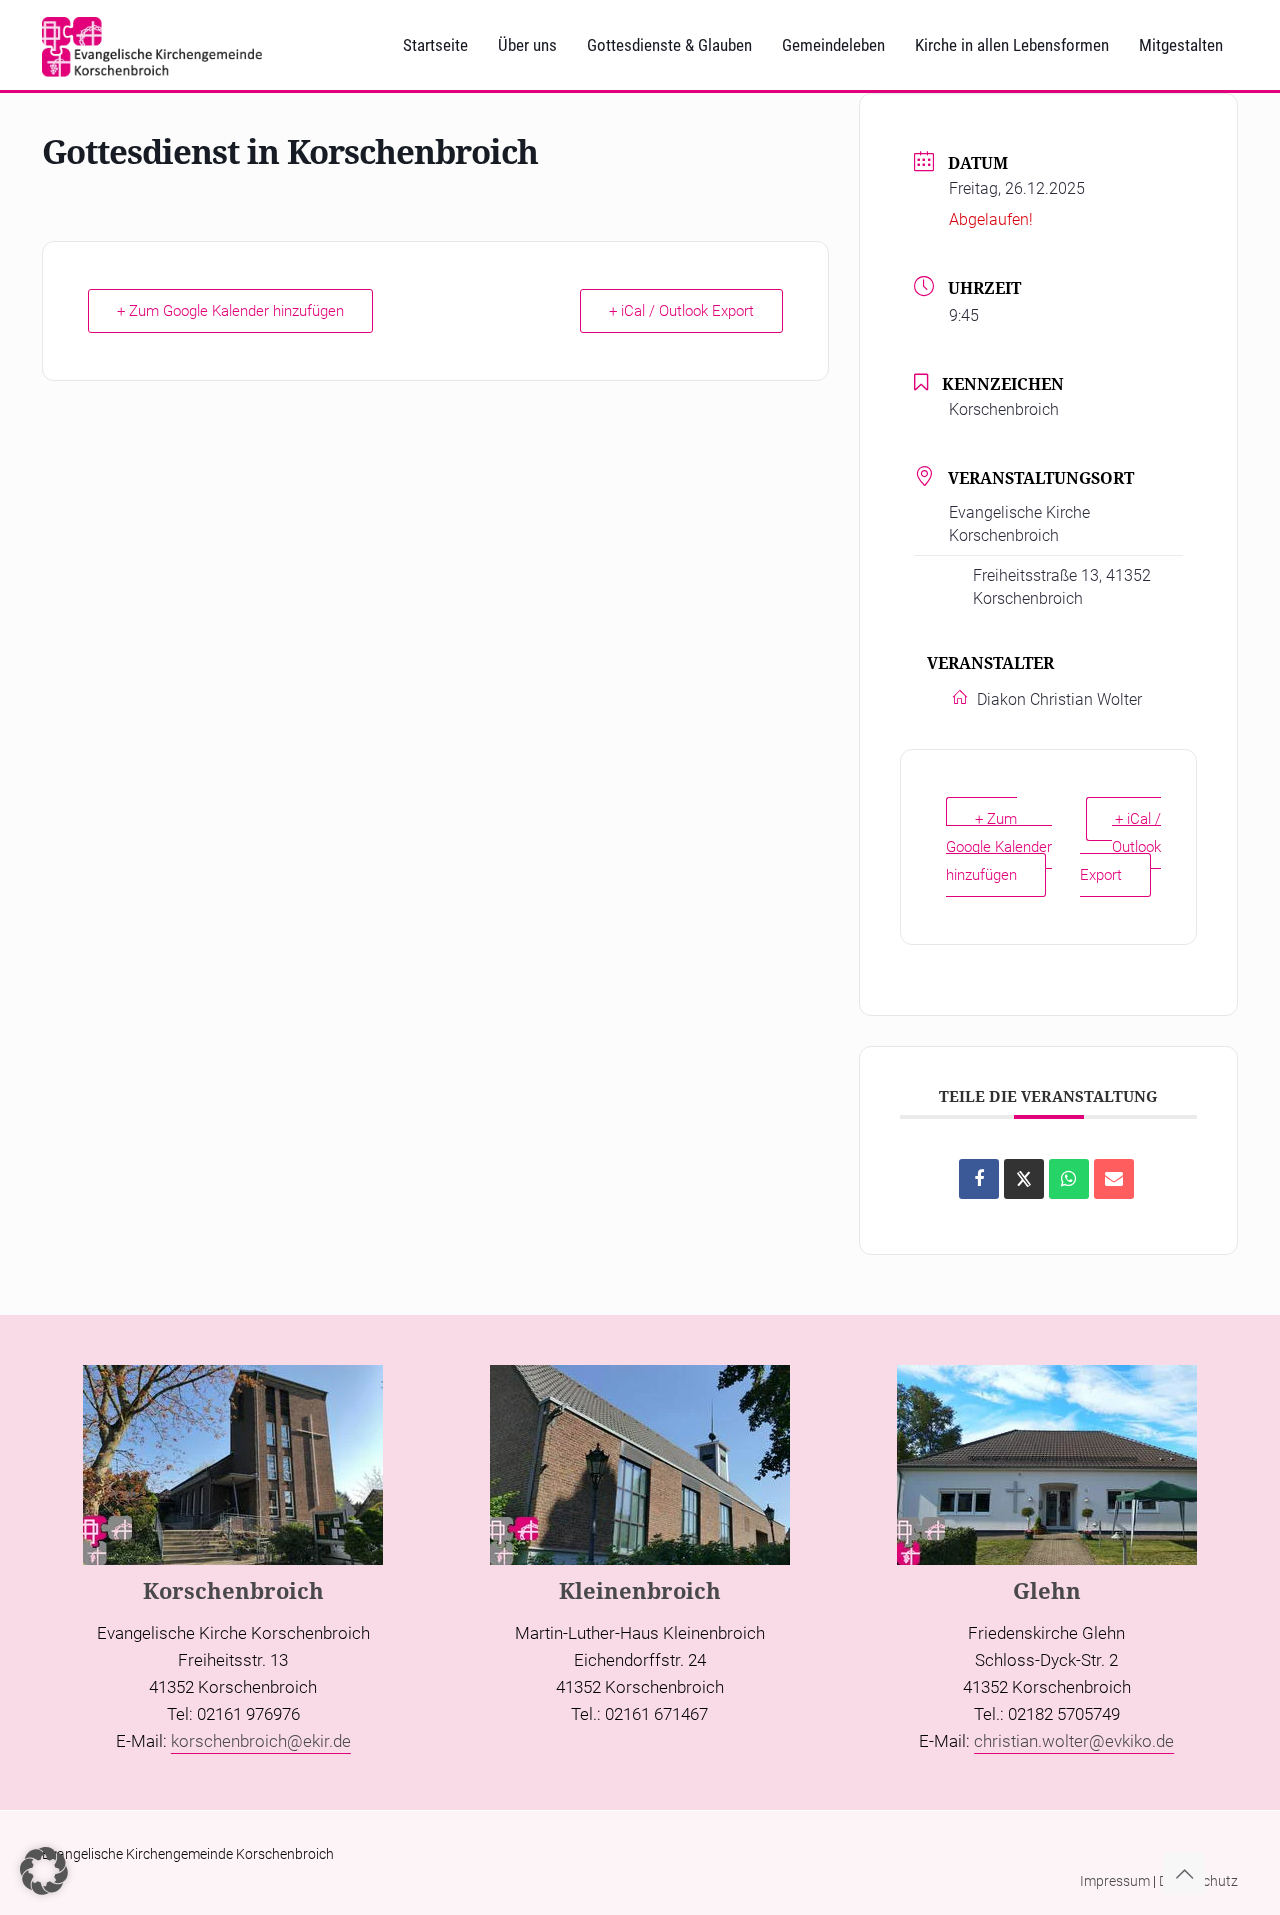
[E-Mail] (1114, 1179)
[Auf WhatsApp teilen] (1069, 1179)
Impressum (1115, 1881)
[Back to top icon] (1184, 1874)
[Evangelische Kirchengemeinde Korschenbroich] (152, 45)
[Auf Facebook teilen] (979, 1179)
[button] (44, 1871)
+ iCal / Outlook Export (681, 311)
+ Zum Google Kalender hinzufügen (230, 311)
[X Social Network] (1024, 1179)
